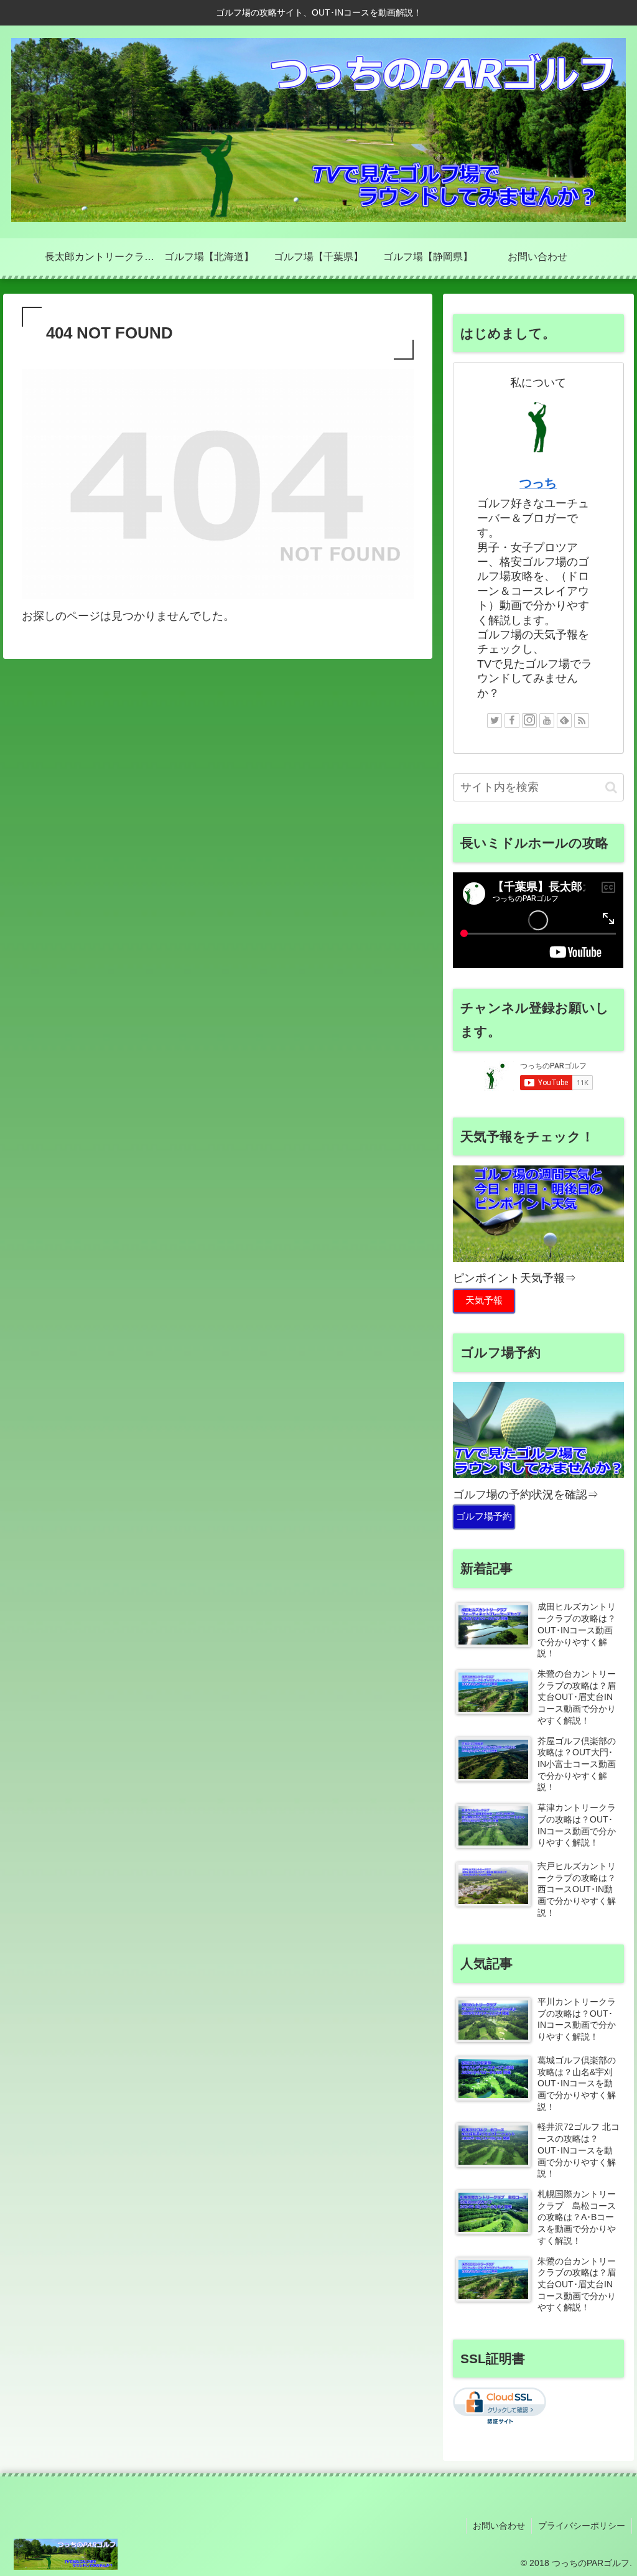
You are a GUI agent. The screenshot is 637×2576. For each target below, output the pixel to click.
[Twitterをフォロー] (495, 721)
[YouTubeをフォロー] (547, 721)
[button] (611, 787)
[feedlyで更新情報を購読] (564, 721)
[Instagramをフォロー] (529, 721)
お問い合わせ (499, 2526)
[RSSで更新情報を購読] (582, 721)
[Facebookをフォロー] (512, 721)
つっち (538, 483)
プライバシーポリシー (582, 2526)
